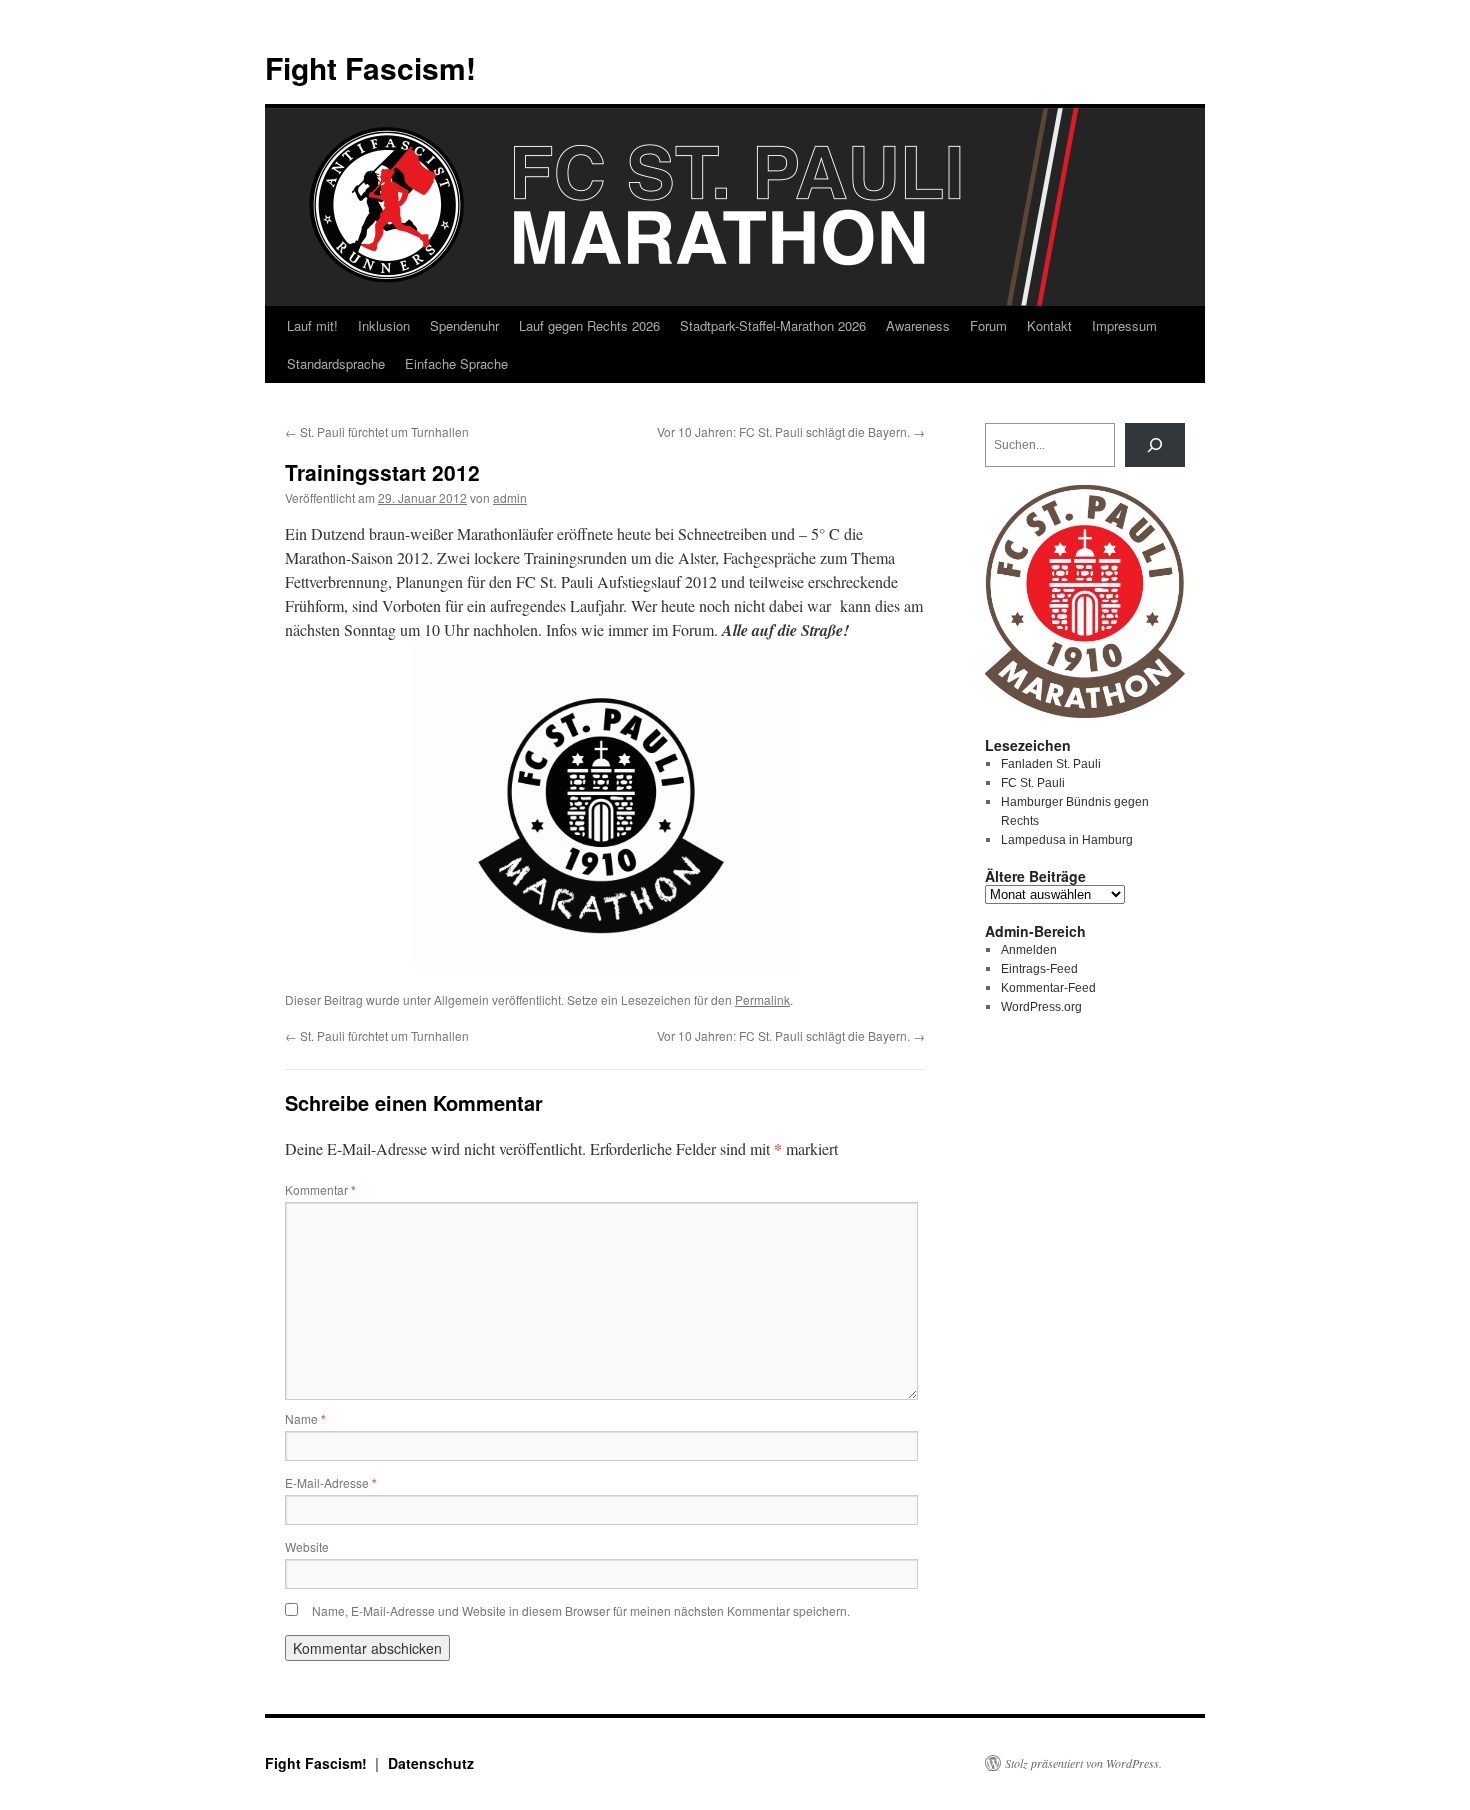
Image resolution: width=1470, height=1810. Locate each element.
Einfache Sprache (456, 363)
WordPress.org (1041, 1007)
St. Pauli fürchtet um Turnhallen (377, 431)
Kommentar (320, 1189)
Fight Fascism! (370, 67)
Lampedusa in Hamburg (1067, 840)
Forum (988, 325)
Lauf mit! (312, 325)
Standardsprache (336, 363)
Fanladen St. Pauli (1051, 764)
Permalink (762, 999)
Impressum (1124, 325)
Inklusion (384, 325)
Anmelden (1029, 950)
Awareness (918, 325)
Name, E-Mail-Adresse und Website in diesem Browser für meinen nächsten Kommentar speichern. (581, 1610)
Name (305, 1418)
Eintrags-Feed (1039, 969)
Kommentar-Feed (1048, 988)
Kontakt (1049, 325)
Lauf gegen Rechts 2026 (589, 325)
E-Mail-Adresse (331, 1482)
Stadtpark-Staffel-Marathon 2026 (773, 325)
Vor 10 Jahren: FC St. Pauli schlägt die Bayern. (791, 431)
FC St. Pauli (1033, 783)
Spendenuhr (464, 325)
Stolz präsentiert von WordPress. (1083, 1763)
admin (510, 497)
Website (307, 1546)
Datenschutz (431, 1763)
